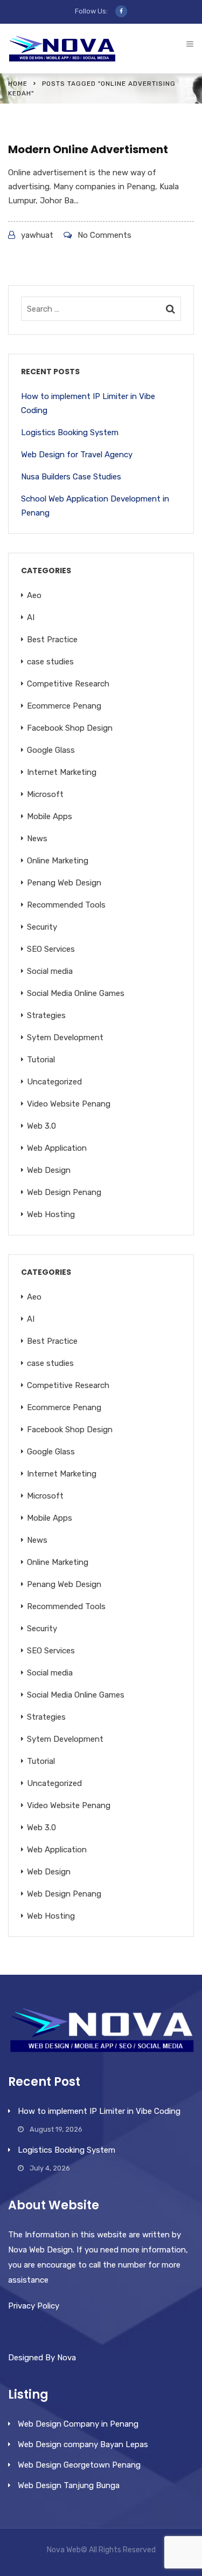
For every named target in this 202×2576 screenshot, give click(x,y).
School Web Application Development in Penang (95, 506)
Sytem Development (65, 1038)
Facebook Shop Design (70, 728)
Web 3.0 (41, 1126)
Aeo (34, 595)
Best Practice (52, 640)
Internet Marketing (62, 772)
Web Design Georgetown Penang (79, 2465)
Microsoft (45, 794)
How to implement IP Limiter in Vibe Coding (88, 403)
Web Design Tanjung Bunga (69, 2485)
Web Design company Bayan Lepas (83, 2444)
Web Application (57, 1148)
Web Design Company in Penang (78, 2424)
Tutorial (41, 1060)
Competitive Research (68, 684)
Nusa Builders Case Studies (71, 477)
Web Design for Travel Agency (77, 455)
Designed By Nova (42, 2358)
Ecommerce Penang (64, 706)
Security (42, 927)
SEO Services (51, 949)
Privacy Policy (34, 2306)
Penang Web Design (64, 883)
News (37, 839)
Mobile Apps (50, 816)
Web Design (49, 1170)
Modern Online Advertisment (88, 149)
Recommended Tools (66, 905)
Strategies (46, 1015)
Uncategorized (54, 1082)
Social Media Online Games (76, 993)
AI (31, 617)
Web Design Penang (64, 1192)
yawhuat (37, 235)
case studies (50, 662)
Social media (50, 971)
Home (18, 84)
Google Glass (51, 750)
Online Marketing (58, 861)
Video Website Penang (69, 1104)
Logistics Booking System (70, 432)
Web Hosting (51, 1214)
